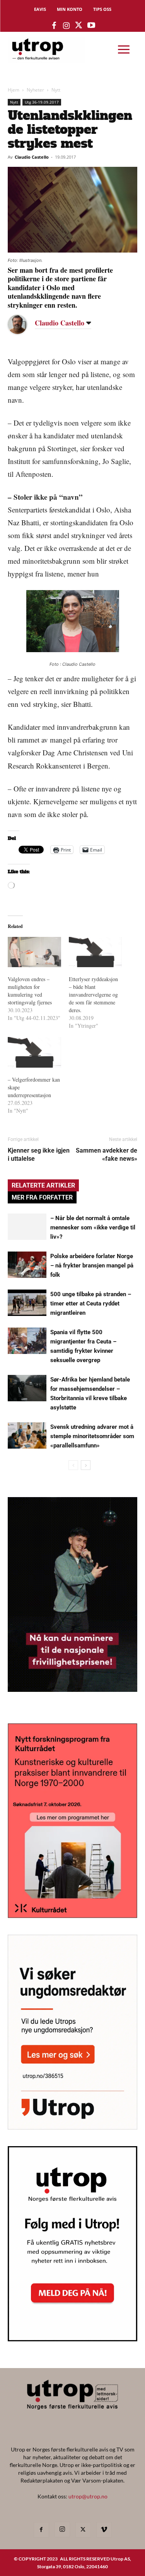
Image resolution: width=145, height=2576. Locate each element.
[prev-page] (73, 1465)
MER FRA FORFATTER (42, 1197)
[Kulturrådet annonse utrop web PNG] (72, 1916)
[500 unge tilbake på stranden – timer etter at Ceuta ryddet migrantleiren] (27, 1303)
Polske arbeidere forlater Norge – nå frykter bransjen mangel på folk (92, 1265)
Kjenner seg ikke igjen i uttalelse (39, 1155)
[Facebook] (41, 2530)
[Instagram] (62, 2529)
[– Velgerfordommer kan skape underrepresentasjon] (34, 1052)
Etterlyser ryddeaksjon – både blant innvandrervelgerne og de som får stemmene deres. (93, 995)
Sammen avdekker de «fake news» (107, 1155)
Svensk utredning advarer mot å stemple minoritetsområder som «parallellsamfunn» (92, 1436)
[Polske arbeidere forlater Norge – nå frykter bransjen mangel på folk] (27, 1265)
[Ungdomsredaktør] (72, 2127)
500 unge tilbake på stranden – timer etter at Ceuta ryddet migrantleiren (91, 1304)
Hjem (14, 90)
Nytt (56, 90)
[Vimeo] (104, 2530)
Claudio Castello (32, 157)
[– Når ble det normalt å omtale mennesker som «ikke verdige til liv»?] (27, 1227)
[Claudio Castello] (23, 324)
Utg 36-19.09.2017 (42, 102)
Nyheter (35, 90)
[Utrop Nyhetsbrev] (72, 2339)
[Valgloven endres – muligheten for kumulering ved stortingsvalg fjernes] (34, 952)
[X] (83, 2530)
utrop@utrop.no (88, 2496)
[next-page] (86, 1465)
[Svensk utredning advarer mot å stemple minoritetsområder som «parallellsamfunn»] (27, 1436)
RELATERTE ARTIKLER (43, 1185)
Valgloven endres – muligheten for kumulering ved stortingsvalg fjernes (30, 991)
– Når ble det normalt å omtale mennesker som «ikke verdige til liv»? (93, 1227)
